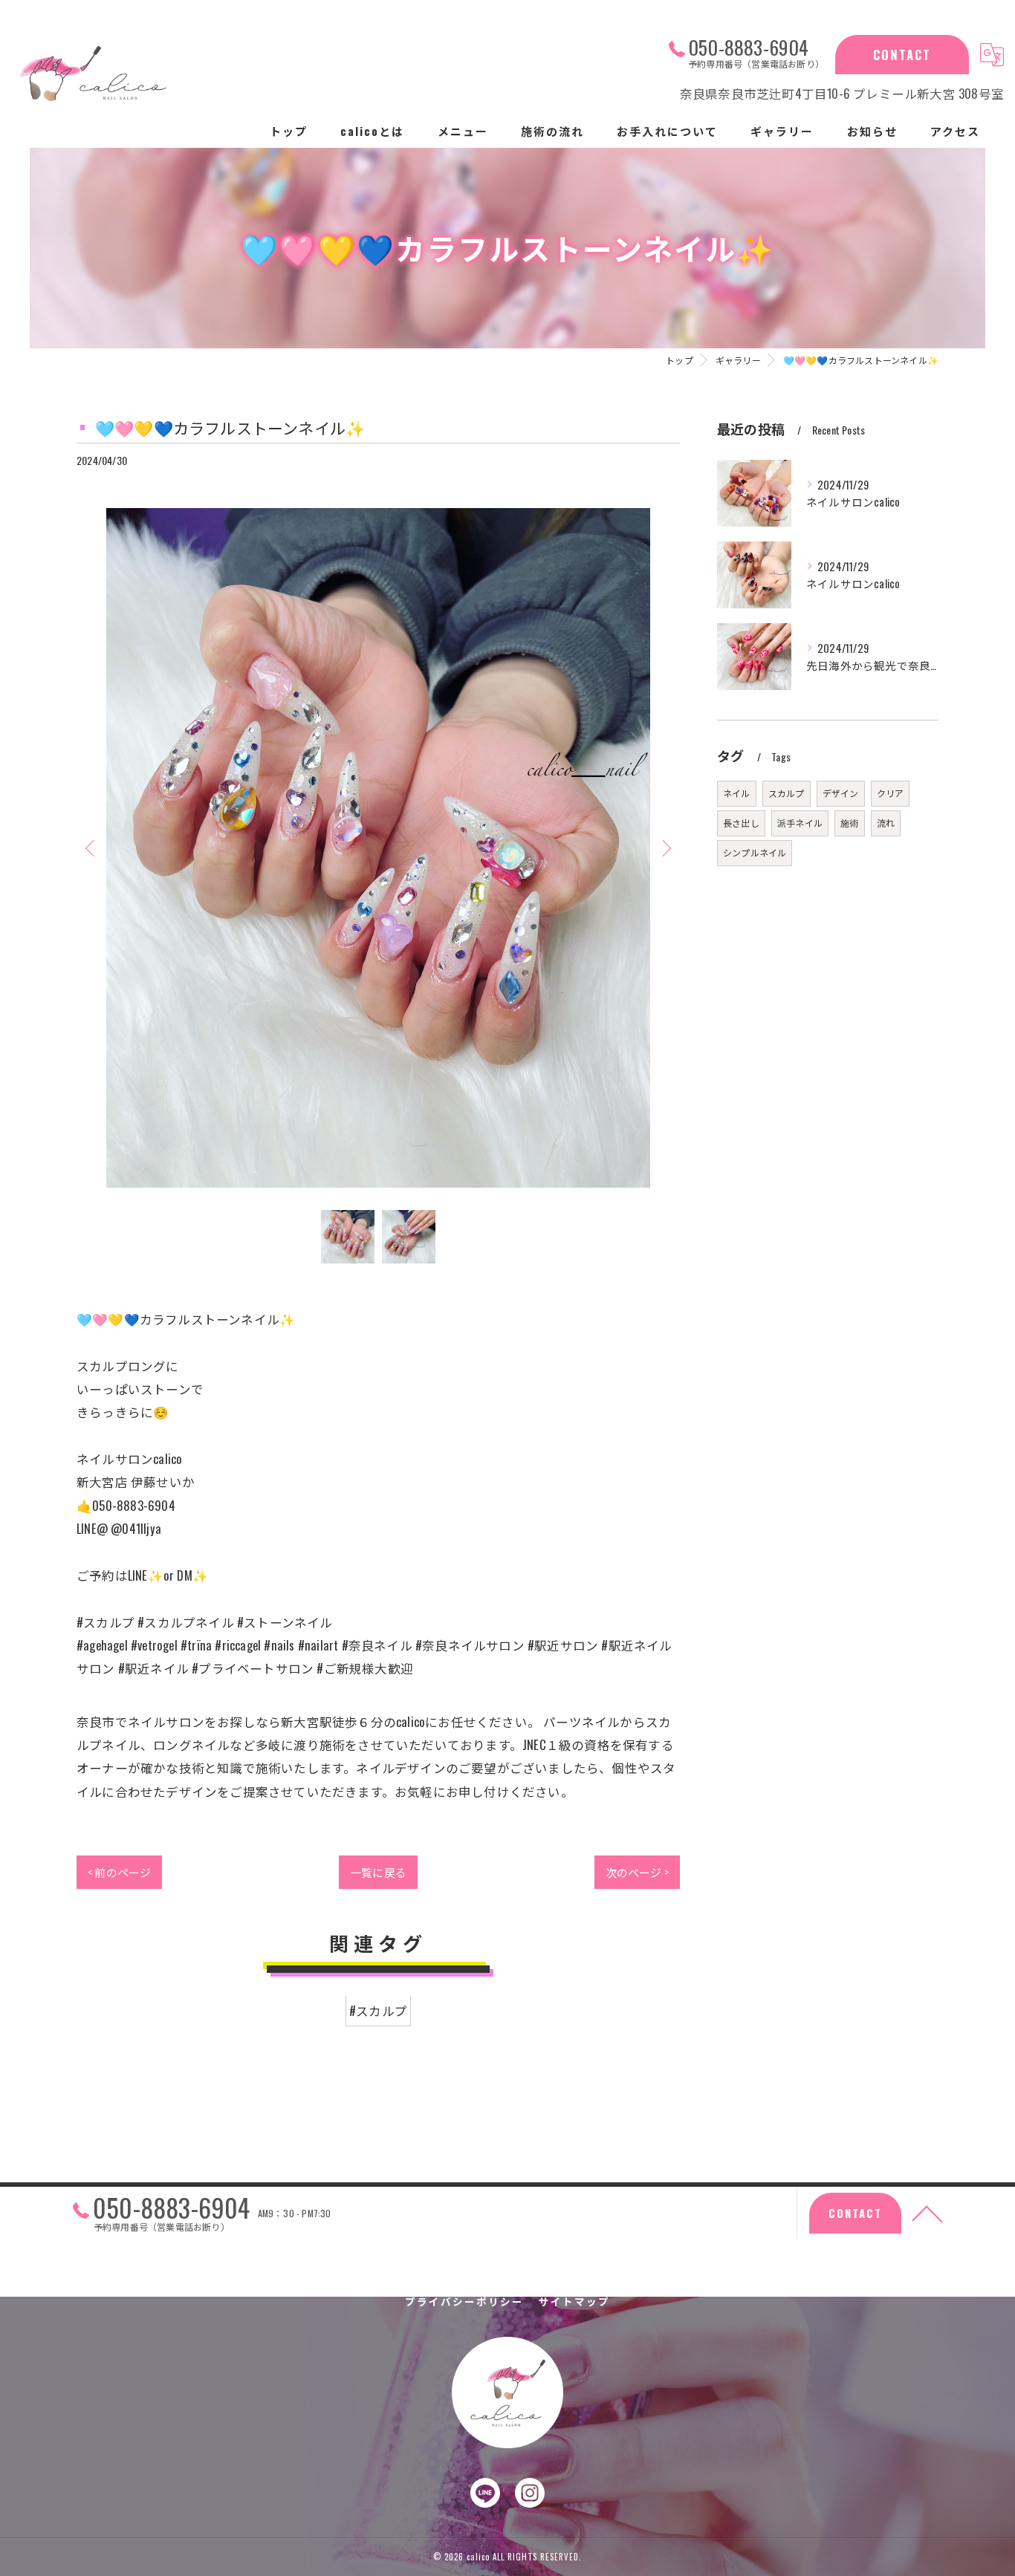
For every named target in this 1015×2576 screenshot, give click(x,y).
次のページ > (637, 1872)
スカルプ (787, 793)
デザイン (841, 793)
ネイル (737, 793)
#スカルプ (378, 2011)
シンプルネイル (755, 852)
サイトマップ (574, 2301)
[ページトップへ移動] (927, 2213)
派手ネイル (800, 823)
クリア (891, 793)
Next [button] (665, 848)
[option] (378, 848)
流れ (886, 823)
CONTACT (902, 55)
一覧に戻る (378, 1872)
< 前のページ (119, 1872)
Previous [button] (91, 848)
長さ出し (741, 823)
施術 (849, 823)
